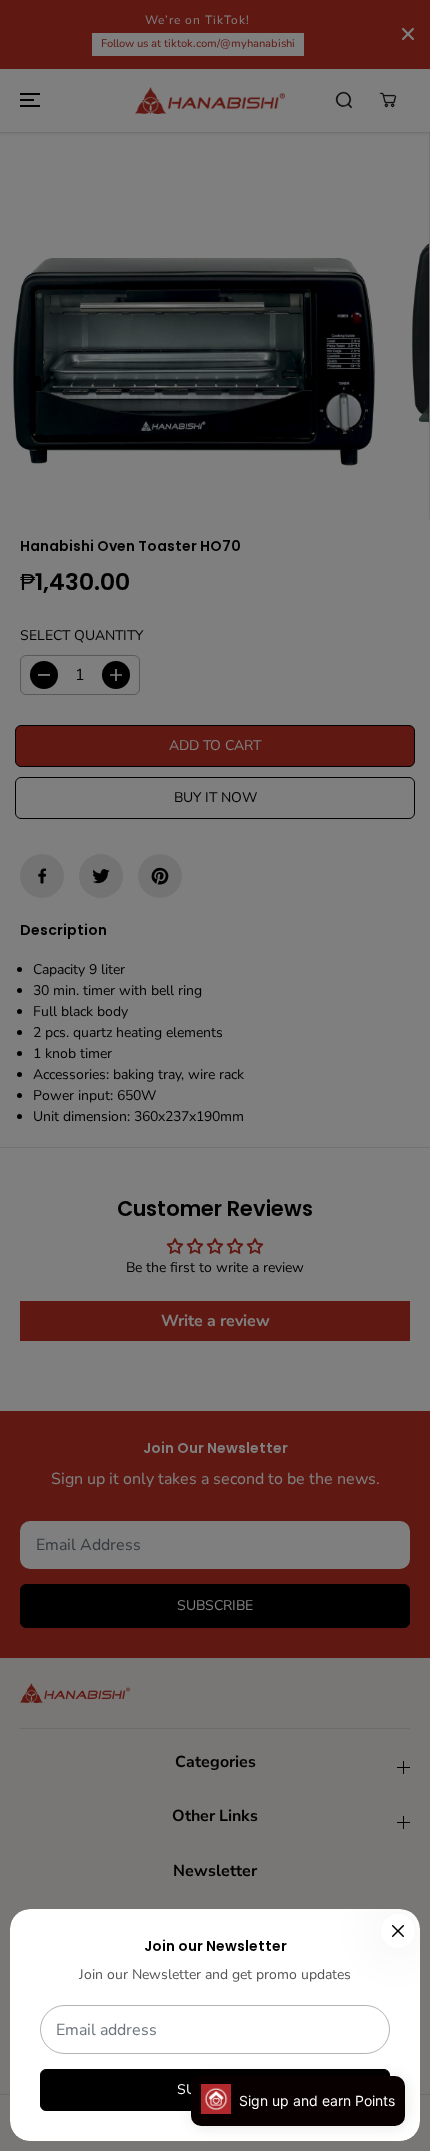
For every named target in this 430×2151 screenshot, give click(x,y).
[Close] (398, 1931)
